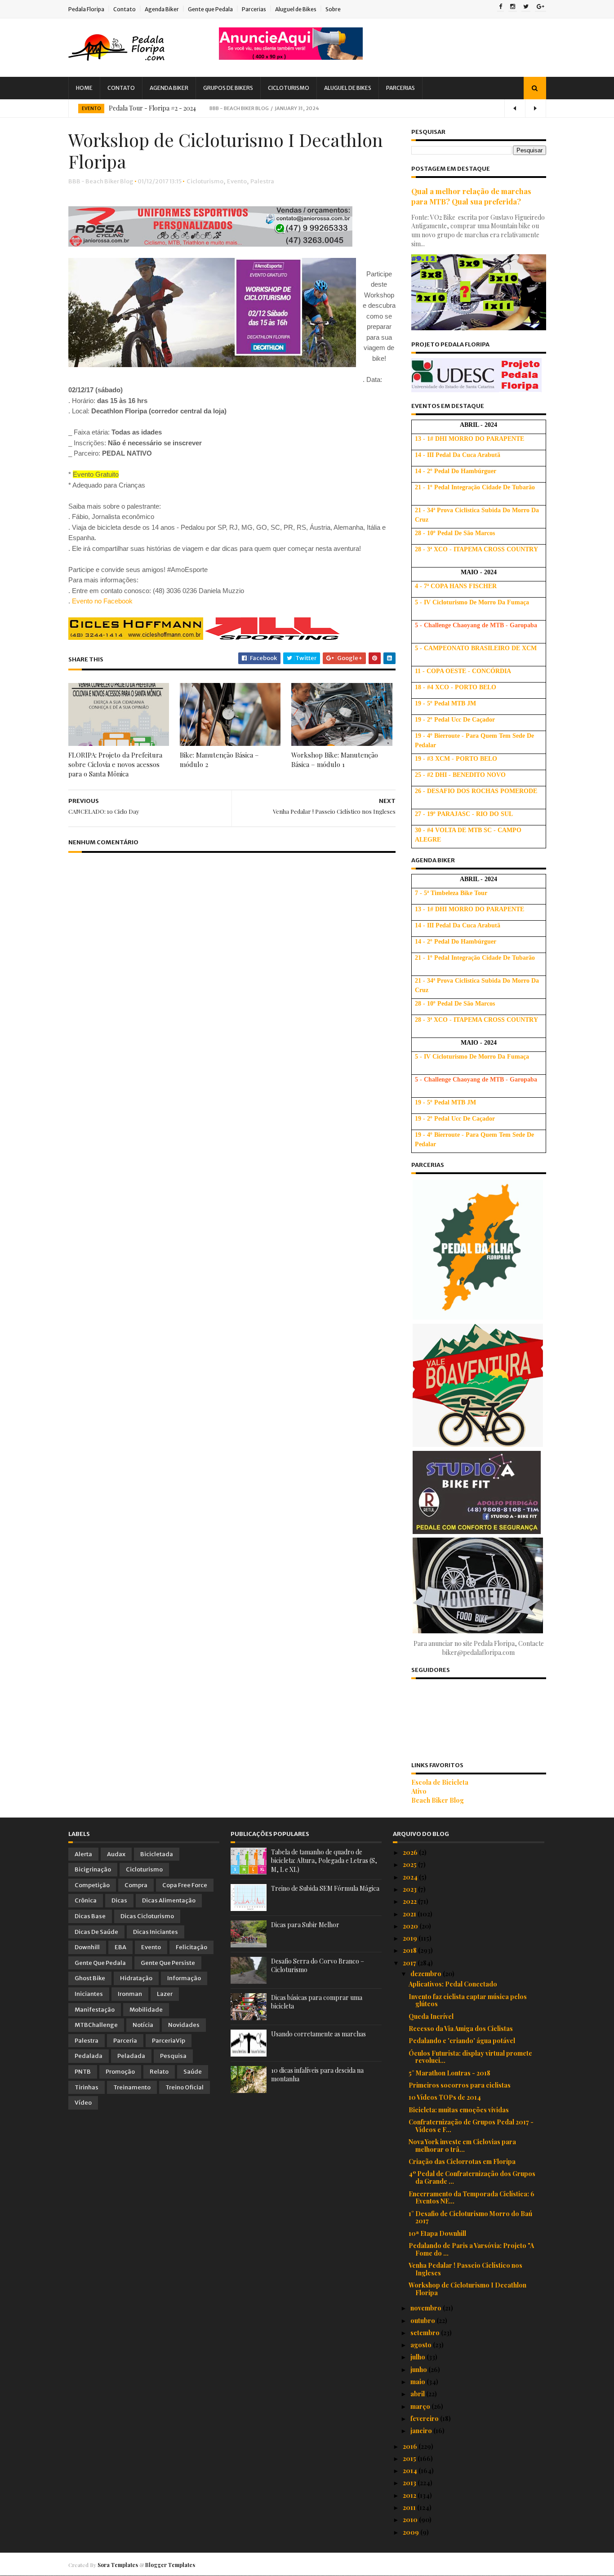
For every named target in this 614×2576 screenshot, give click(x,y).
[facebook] (501, 7)
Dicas (119, 1900)
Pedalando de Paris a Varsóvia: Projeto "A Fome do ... (471, 2249)
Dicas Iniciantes (156, 1932)
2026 (411, 1852)
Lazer (165, 1994)
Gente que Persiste (168, 1963)
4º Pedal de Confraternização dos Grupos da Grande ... (472, 2177)
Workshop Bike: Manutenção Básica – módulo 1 (335, 760)
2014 (411, 2471)
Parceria (125, 2041)
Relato (159, 2072)
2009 (412, 2532)
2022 (410, 1901)
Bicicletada (157, 1854)
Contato (125, 9)
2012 (410, 2495)
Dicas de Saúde (96, 1932)
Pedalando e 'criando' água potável (462, 2041)
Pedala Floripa (86, 9)
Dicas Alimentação (169, 1900)
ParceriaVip (169, 2041)
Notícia (143, 2025)
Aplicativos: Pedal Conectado (453, 1984)
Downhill (87, 1947)
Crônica (86, 1900)
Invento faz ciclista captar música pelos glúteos (468, 2000)
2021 (410, 1914)
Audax (116, 1854)
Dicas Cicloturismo (147, 1916)
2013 (410, 2483)
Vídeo (83, 2103)
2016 (411, 2446)
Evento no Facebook (102, 601)
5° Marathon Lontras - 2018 (449, 2073)
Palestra (262, 181)
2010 (411, 2520)
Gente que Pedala (210, 9)
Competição (92, 1885)
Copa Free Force (185, 1885)
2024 (411, 1877)
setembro (426, 2333)
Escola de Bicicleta (440, 1782)
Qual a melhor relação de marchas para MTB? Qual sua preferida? (471, 196)
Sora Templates (118, 2565)
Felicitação (191, 1947)
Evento (91, 109)
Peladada (131, 2056)
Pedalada (89, 2056)
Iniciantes (89, 1994)
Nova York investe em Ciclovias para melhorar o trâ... (462, 2146)
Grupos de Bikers (228, 88)
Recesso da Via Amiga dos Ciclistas (461, 2028)
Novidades (184, 2025)
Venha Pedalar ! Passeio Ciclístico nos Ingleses (465, 2269)
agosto (422, 2345)
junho (419, 2370)
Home (84, 88)
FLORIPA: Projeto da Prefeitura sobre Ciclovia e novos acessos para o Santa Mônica (115, 764)
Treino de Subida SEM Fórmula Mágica (325, 1888)
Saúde (193, 2072)
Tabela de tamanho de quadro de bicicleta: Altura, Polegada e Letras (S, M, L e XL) (324, 1861)
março (421, 2406)
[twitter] (526, 7)
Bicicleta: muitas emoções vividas (459, 2110)
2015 (410, 2459)
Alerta (83, 1854)
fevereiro (425, 2419)
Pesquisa (173, 2056)
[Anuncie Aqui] (291, 57)
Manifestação (95, 2010)
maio (418, 2382)
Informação (184, 1978)
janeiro (422, 2431)
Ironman (130, 1994)
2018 (410, 1950)
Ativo (419, 1791)
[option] (307, 108)
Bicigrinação (93, 1869)
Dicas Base (90, 1916)
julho (418, 2357)
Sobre (333, 9)
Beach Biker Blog (438, 1800)
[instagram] (513, 7)
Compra (136, 1885)
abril (418, 2394)
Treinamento (132, 2087)
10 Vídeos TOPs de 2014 (445, 2097)
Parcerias (254, 9)
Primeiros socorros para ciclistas (460, 2085)
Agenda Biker (162, 9)
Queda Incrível (431, 2016)
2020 (411, 1926)
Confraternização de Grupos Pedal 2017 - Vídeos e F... (471, 2126)
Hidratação (136, 1978)
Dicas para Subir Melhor (305, 1925)
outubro (423, 2321)
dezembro (427, 1974)
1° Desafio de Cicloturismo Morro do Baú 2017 (470, 2217)
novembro (427, 2308)
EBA (120, 1947)
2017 (410, 1963)
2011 (410, 2507)
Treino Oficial (185, 2087)
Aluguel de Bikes (296, 9)
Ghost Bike (90, 1978)
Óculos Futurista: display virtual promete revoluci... (470, 2057)
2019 (411, 1938)
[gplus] (541, 7)
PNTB (83, 2072)
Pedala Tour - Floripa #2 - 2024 (152, 108)
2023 (410, 1889)
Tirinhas (87, 2087)
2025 (410, 1864)
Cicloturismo (289, 88)
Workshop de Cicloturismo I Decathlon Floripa (467, 2289)
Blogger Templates (170, 2565)
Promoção (120, 2072)
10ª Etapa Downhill (437, 2233)
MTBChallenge (96, 2025)
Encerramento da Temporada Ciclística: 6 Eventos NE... (472, 2198)
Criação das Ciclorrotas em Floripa (462, 2161)
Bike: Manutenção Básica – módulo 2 (219, 760)
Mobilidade (146, 2010)
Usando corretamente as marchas (318, 2034)
